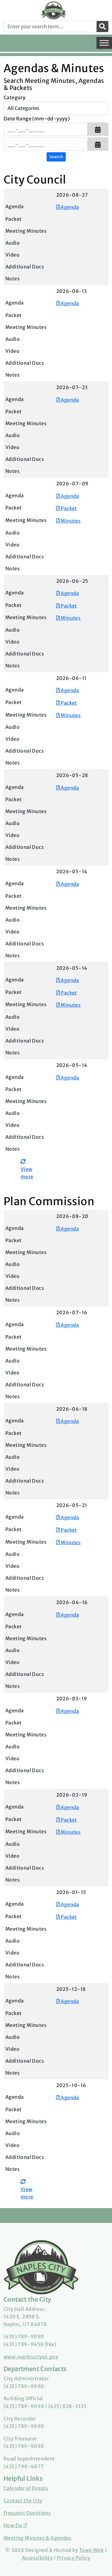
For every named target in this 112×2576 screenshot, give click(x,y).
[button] (98, 129)
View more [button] (27, 1173)
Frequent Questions (27, 2513)
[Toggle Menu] (104, 43)
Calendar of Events (26, 2488)
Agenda (69, 207)
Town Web (91, 2550)
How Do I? (16, 2525)
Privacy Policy (73, 2558)
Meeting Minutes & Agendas (37, 2538)
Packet (68, 508)
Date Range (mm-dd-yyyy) (37, 119)
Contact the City (23, 2501)
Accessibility (37, 2558)
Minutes (70, 521)
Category (14, 97)
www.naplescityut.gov (31, 2357)
